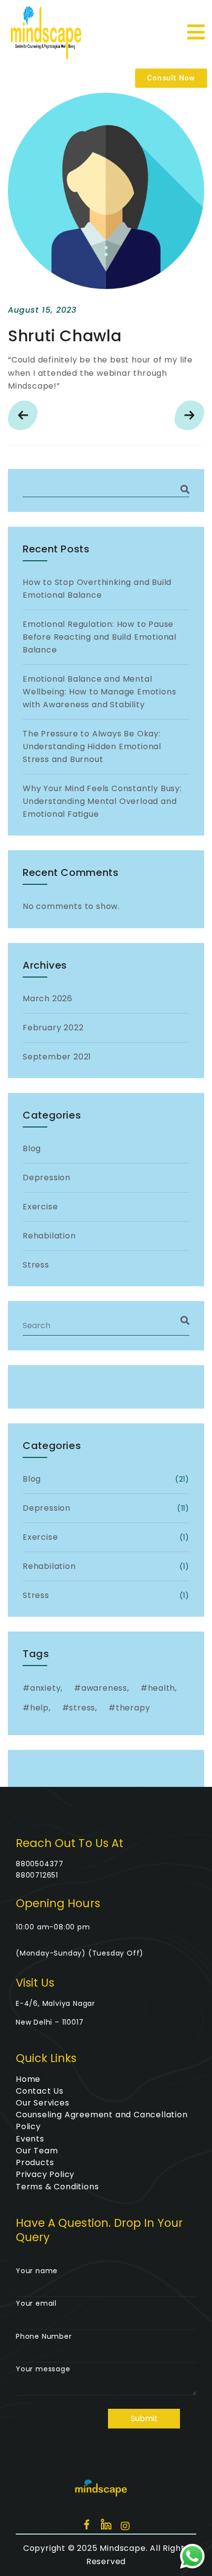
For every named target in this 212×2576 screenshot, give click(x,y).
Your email (36, 2303)
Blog (32, 1148)
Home (28, 2079)
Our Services (43, 2103)
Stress (36, 1265)
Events (30, 2139)
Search (185, 490)
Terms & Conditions (57, 2187)
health (162, 1688)
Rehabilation (49, 1236)
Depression (47, 1178)
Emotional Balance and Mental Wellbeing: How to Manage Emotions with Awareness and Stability (99, 692)
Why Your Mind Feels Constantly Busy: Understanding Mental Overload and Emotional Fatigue (102, 801)
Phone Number (44, 2336)
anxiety (46, 1688)
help (39, 1708)
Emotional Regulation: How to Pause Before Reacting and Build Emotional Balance (100, 637)
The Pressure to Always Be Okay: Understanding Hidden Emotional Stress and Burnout (92, 746)
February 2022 (53, 1028)
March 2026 (48, 998)
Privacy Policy (45, 2174)
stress (82, 1708)
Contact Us (40, 2091)
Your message (43, 2369)
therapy (133, 1708)
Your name (37, 2271)
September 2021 (57, 1057)
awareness (104, 1688)
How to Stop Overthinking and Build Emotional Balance (97, 589)
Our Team (37, 2151)
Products (35, 2162)
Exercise (40, 1207)
